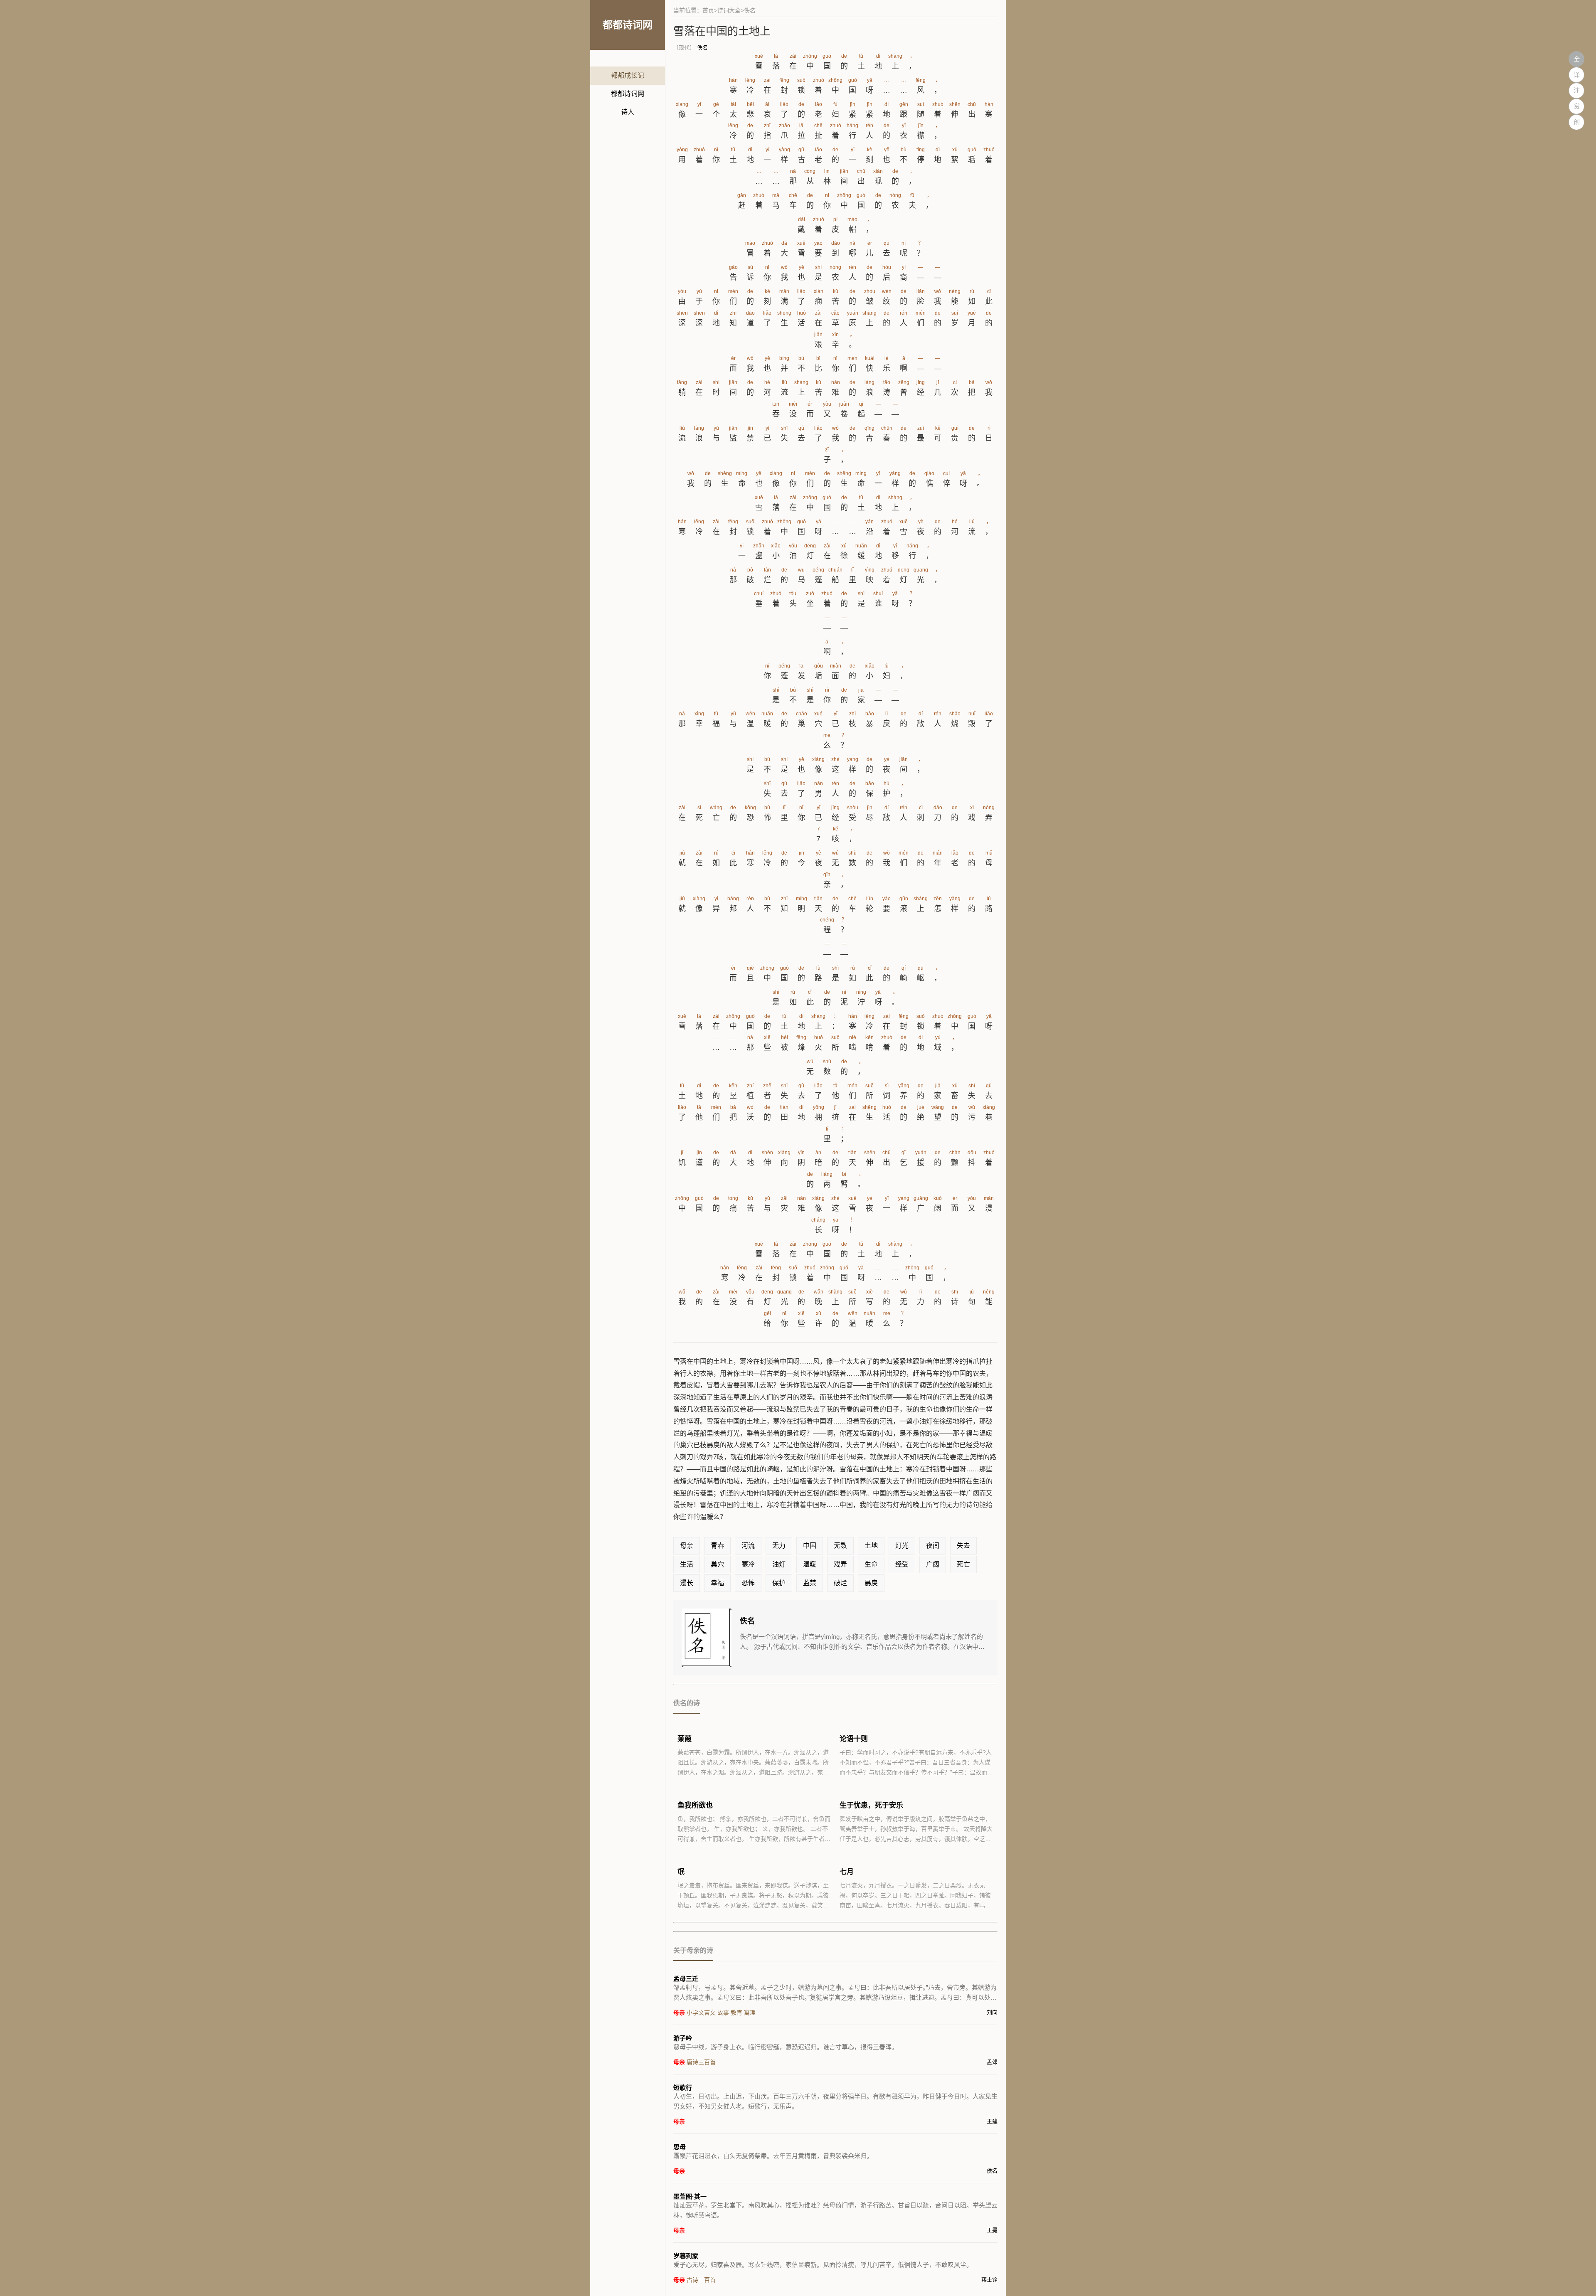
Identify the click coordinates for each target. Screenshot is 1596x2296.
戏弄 (840, 1564)
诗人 (628, 112)
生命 (871, 1564)
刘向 (992, 2012)
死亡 (963, 1564)
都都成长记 (628, 75)
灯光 (902, 1546)
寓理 (750, 2013)
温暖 (810, 1564)
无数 (840, 1546)
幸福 (717, 1583)
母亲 (687, 1546)
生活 (687, 1564)
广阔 (933, 1564)
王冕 (992, 2230)
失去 (963, 1546)
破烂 (840, 1583)
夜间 (933, 1546)
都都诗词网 (628, 94)
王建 (992, 2121)
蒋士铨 (989, 2280)
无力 (779, 1546)
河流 (748, 1546)
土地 (871, 1546)
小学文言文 (701, 2013)
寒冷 (748, 1564)
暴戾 (871, 1583)
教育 (736, 2013)
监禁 (810, 1583)
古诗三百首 (701, 2280)
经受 (902, 1564)
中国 (810, 1546)
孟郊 (992, 2062)
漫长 (687, 1583)
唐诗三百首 (701, 2062)
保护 (779, 1583)
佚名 (702, 48)
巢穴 (717, 1564)
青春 (717, 1546)
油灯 (779, 1564)
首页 (708, 10)
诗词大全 (729, 10)
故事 (723, 2013)
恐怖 (748, 1583)
